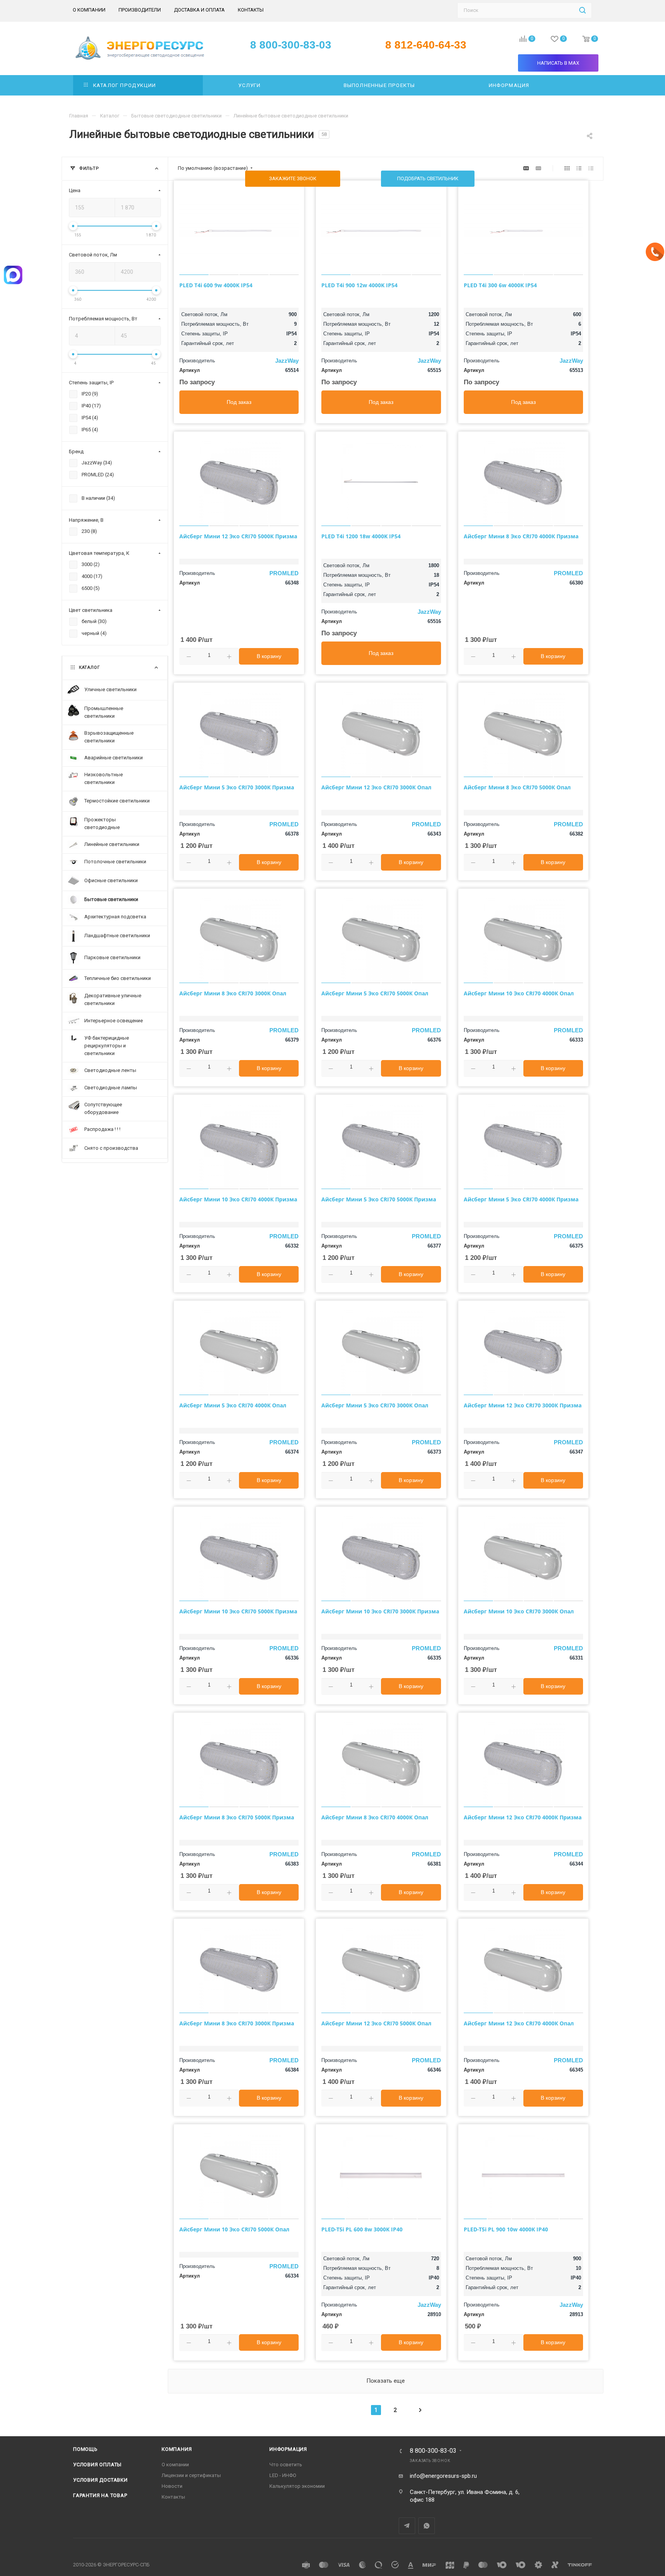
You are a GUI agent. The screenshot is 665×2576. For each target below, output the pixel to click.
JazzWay (287, 361)
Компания (177, 2449)
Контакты (173, 2497)
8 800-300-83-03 (433, 2451)
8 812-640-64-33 (426, 45)
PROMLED (284, 573)
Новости (172, 2486)
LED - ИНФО (283, 2475)
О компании (175, 2465)
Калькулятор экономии (297, 2486)
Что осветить (286, 2465)
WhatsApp (427, 2526)
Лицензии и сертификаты (191, 2475)
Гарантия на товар (100, 2495)
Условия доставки (100, 2480)
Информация (288, 2449)
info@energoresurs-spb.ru (443, 2476)
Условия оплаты (97, 2465)
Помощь (85, 2449)
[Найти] (582, 10)
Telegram (407, 2526)
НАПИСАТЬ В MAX (558, 63)
